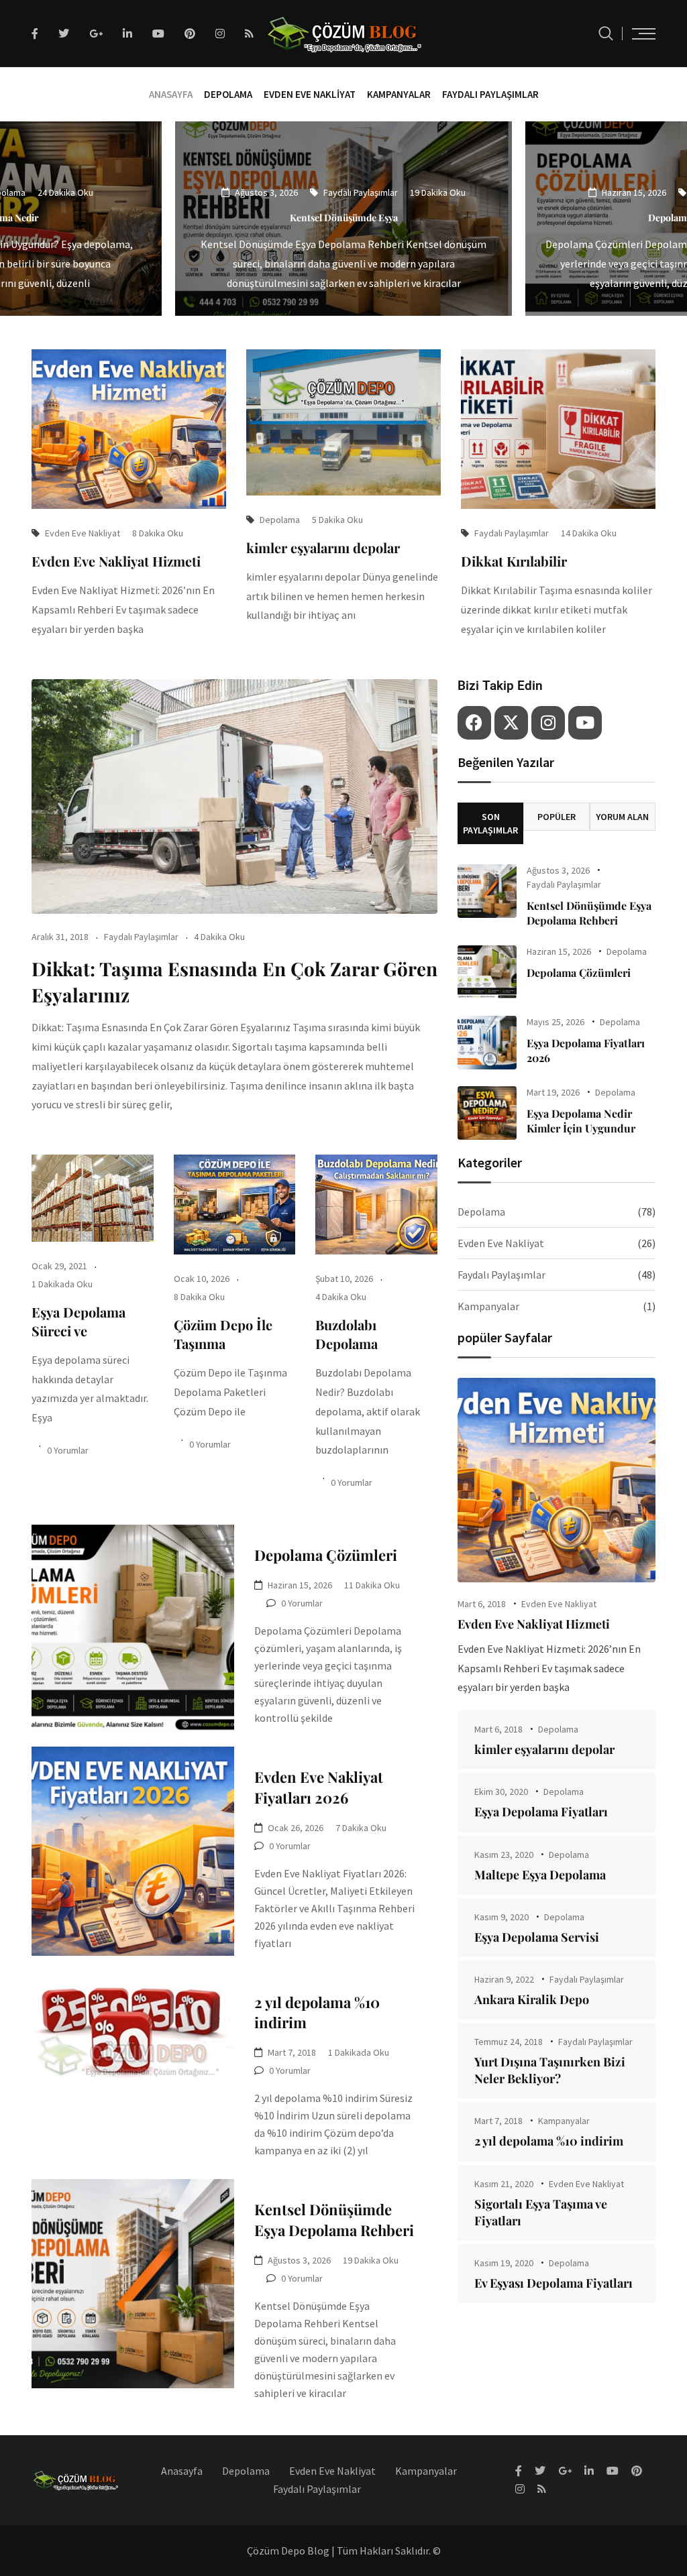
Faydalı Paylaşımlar (490, 94)
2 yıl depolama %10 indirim (549, 2141)
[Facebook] (474, 723)
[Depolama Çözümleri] (487, 972)
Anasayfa (171, 94)
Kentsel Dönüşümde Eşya (344, 218)
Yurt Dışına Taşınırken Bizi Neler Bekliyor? (550, 2070)
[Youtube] (585, 723)
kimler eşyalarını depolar (323, 547)
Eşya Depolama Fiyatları (541, 1812)
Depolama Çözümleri (326, 1555)
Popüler (557, 817)
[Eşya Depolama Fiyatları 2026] (487, 1043)
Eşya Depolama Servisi (537, 1937)
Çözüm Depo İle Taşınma (223, 1334)
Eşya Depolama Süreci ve (78, 1321)
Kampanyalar (399, 94)
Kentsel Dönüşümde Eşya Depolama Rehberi (334, 2220)
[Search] (606, 33)
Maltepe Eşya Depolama (540, 1875)
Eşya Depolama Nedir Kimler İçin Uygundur (581, 1121)
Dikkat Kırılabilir (514, 561)
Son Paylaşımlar (490, 823)
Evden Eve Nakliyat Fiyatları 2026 (319, 1787)
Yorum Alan (622, 817)
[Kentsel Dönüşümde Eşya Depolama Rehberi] (487, 891)
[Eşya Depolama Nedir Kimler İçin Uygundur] (487, 1113)
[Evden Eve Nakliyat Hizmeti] (557, 1480)
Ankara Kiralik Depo (532, 1999)
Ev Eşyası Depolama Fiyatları (553, 2283)
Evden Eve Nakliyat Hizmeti (116, 561)
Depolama (228, 94)
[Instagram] (548, 723)
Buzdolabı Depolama (347, 1334)
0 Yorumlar (68, 1450)
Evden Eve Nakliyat (310, 94)
